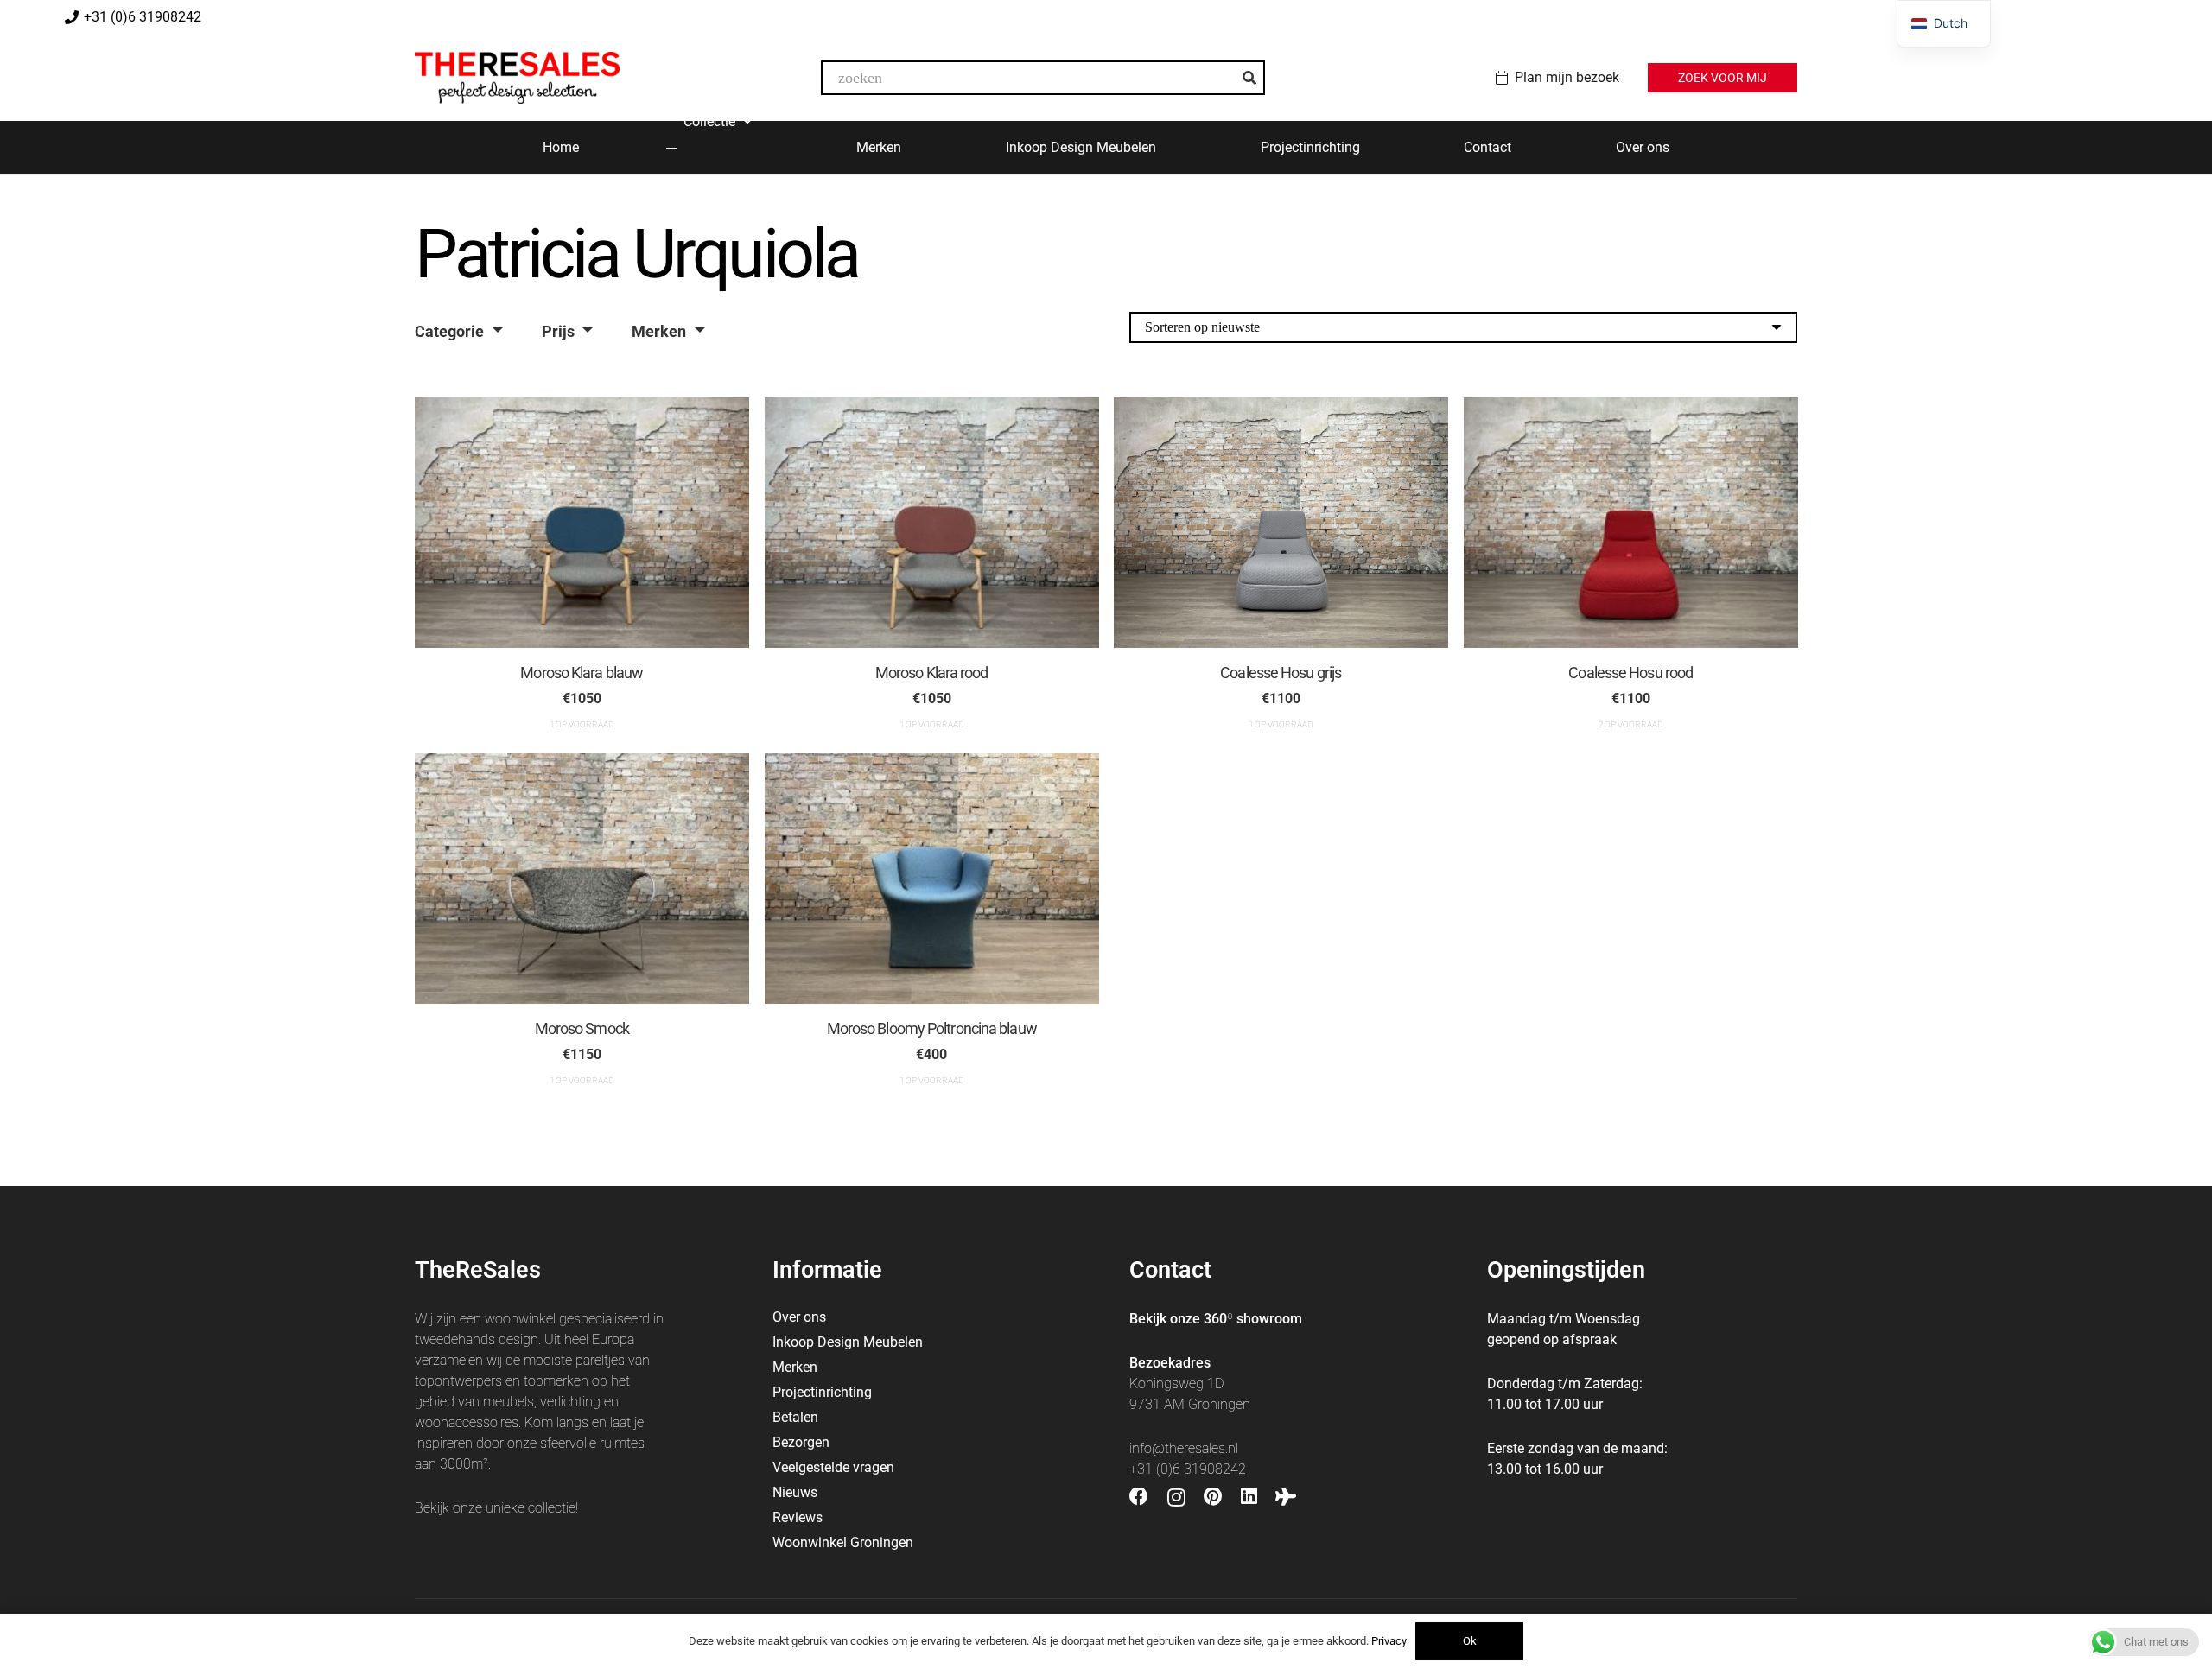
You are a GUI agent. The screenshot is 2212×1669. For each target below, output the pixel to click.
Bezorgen (801, 1442)
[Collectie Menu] (671, 149)
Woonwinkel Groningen (843, 1542)
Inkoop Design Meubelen (848, 1342)
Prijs (558, 331)
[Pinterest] (1213, 1497)
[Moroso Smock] (582, 879)
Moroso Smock (582, 1028)
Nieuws (795, 1492)
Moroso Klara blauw (582, 673)
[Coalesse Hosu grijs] (1281, 523)
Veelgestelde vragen (833, 1467)
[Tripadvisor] (1286, 1497)
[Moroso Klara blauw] (582, 523)
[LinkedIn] (1249, 1497)
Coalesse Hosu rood (1630, 673)
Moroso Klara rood (931, 673)
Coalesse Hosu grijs (1281, 673)
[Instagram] (1176, 1498)
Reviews (798, 1517)
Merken (659, 331)
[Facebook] (1139, 1497)
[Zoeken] (1249, 78)
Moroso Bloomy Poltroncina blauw (931, 1028)
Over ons (799, 1317)
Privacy (1389, 1641)
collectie (552, 1508)
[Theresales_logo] (517, 78)
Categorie (449, 331)
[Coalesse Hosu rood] (1631, 523)
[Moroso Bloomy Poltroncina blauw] (932, 879)
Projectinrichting (822, 1392)
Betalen (795, 1417)
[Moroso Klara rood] (932, 523)
